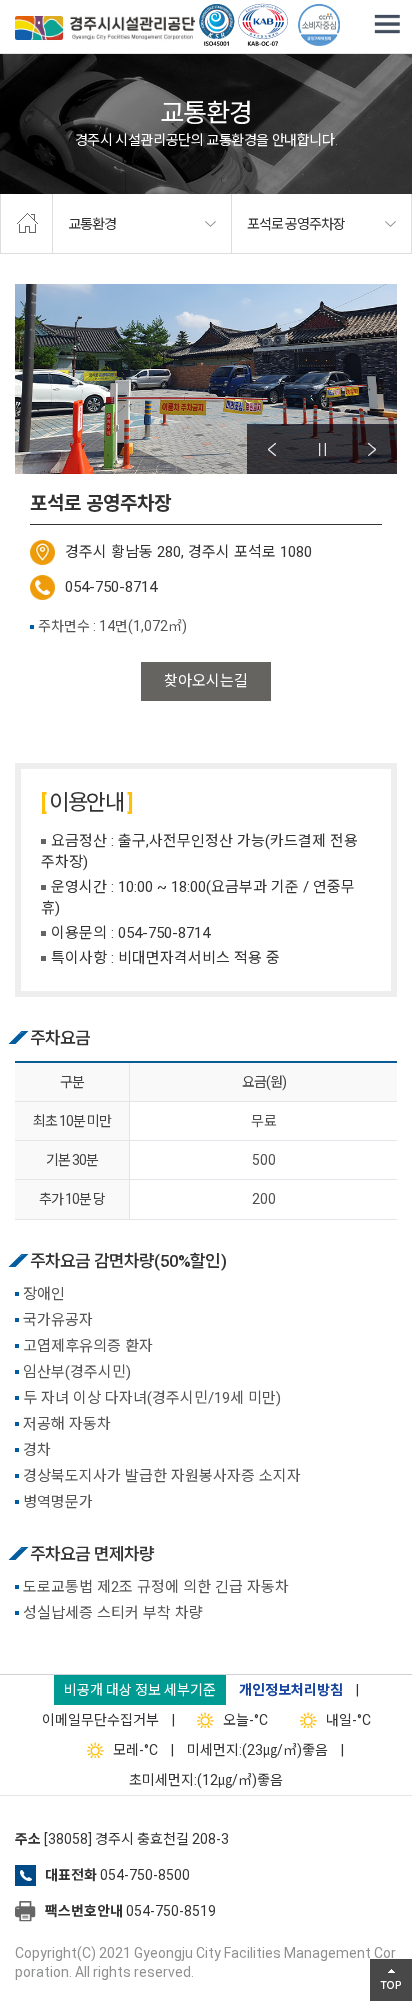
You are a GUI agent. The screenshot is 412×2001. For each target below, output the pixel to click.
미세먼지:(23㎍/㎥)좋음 (257, 1750)
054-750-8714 (111, 587)
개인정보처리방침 (291, 1690)
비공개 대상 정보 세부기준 (140, 1690)
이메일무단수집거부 (100, 1720)
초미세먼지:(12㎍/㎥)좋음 (206, 1780)
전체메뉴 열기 (387, 25)
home (26, 224)
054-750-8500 (145, 1875)
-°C (245, 1720)
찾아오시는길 (206, 681)
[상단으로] (391, 1980)
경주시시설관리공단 (105, 30)
